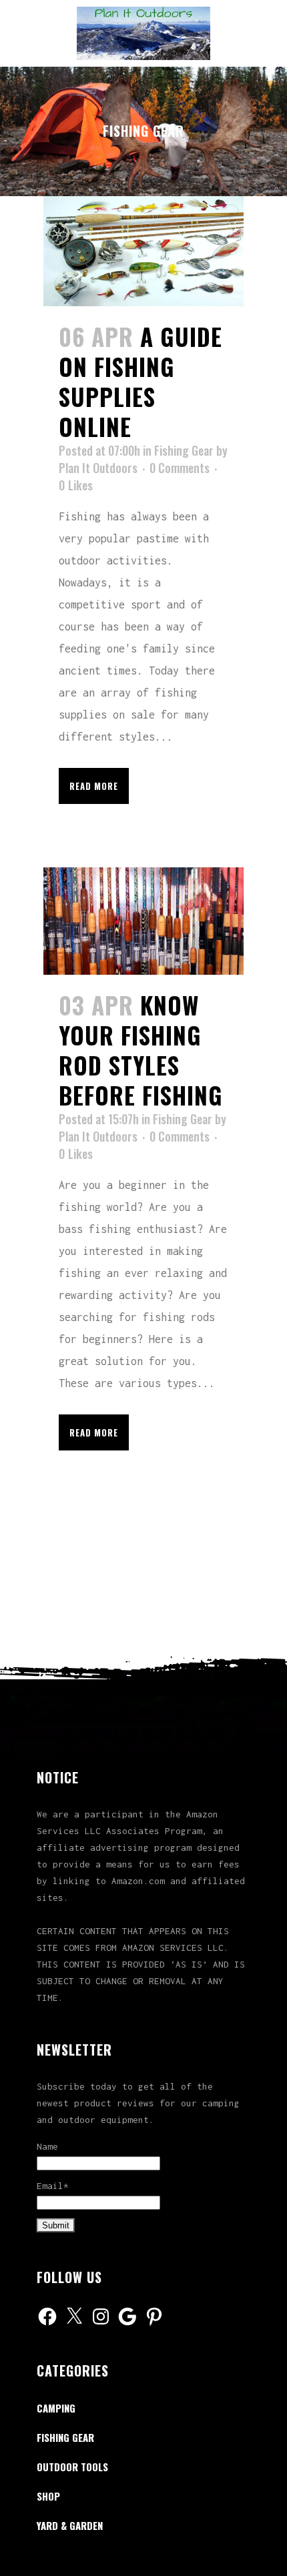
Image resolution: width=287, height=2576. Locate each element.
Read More (94, 786)
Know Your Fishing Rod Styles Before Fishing (141, 1050)
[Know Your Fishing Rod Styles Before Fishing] (143, 921)
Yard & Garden (70, 2525)
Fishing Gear (184, 450)
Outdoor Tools (72, 2467)
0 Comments (180, 468)
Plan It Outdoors (98, 468)
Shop (48, 2496)
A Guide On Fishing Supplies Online (140, 381)
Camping (56, 2408)
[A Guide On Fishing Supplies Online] (143, 251)
